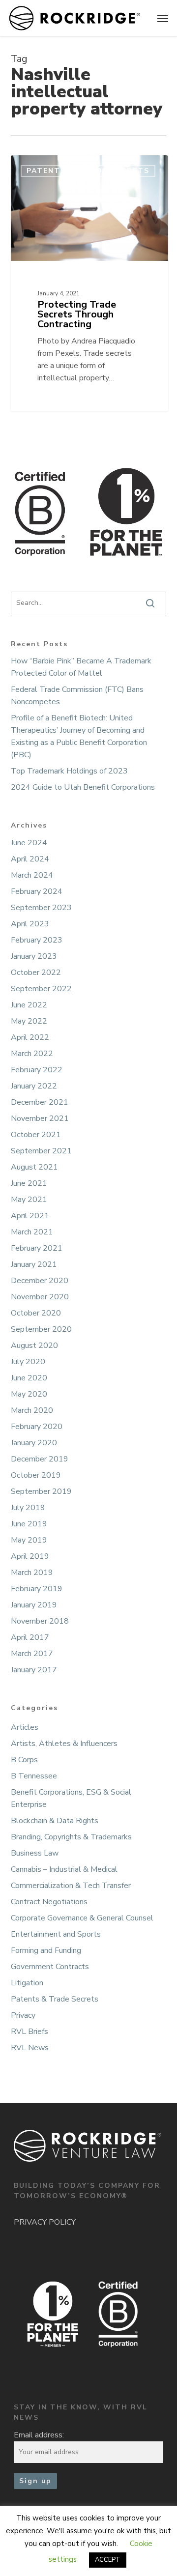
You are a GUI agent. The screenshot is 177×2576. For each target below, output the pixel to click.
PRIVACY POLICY (45, 2222)
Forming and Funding (46, 1950)
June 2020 (29, 1378)
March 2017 (32, 1654)
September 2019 (41, 1491)
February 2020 (37, 1427)
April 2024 (30, 859)
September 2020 (41, 1329)
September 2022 (41, 989)
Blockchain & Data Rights (55, 1821)
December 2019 (40, 1459)
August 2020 (34, 1345)
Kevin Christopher (55, 167)
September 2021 (41, 1151)
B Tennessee (34, 1776)
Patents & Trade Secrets (55, 1999)
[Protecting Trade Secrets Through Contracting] (89, 283)
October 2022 (36, 973)
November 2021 (40, 1118)
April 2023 (30, 924)
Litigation (27, 1983)
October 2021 (36, 1135)
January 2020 (34, 1443)
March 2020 (32, 1410)
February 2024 (37, 891)
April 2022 (30, 1037)
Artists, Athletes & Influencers (64, 1744)
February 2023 (37, 940)
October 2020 (36, 1313)
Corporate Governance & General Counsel (82, 1918)
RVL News (30, 2048)
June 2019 (29, 1524)
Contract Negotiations (49, 1902)
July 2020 (28, 1362)
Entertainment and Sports (56, 1934)
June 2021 (29, 1183)
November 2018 (40, 1621)
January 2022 (34, 1086)
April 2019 (30, 1556)
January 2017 (34, 1670)
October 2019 (36, 1475)
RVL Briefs (29, 2032)
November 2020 (40, 1297)
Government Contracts (50, 1967)
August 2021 (34, 1167)
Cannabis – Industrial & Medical (64, 1869)
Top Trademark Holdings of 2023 (69, 771)
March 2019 (32, 1573)
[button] (163, 18)
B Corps (24, 1760)
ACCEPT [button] (108, 2560)
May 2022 (29, 1021)
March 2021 (32, 1232)
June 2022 (29, 1005)
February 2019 (37, 1589)
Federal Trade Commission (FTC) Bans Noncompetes (77, 696)
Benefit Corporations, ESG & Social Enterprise (71, 1798)
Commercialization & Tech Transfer (71, 1886)
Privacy (23, 2015)
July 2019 (28, 1508)
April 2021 (30, 1216)
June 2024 (29, 843)
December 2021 (40, 1102)
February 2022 (37, 1070)
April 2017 (30, 1637)
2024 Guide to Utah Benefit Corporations (83, 787)
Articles (25, 1727)
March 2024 (32, 875)
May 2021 (29, 1200)
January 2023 (34, 956)
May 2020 (29, 1394)
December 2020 (40, 1281)
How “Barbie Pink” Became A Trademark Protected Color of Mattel (81, 667)
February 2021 (37, 1248)
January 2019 (34, 1605)
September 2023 (41, 908)
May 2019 (29, 1540)
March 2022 (32, 1054)
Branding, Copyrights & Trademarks (71, 1837)
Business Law (35, 1853)
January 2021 (34, 1264)
